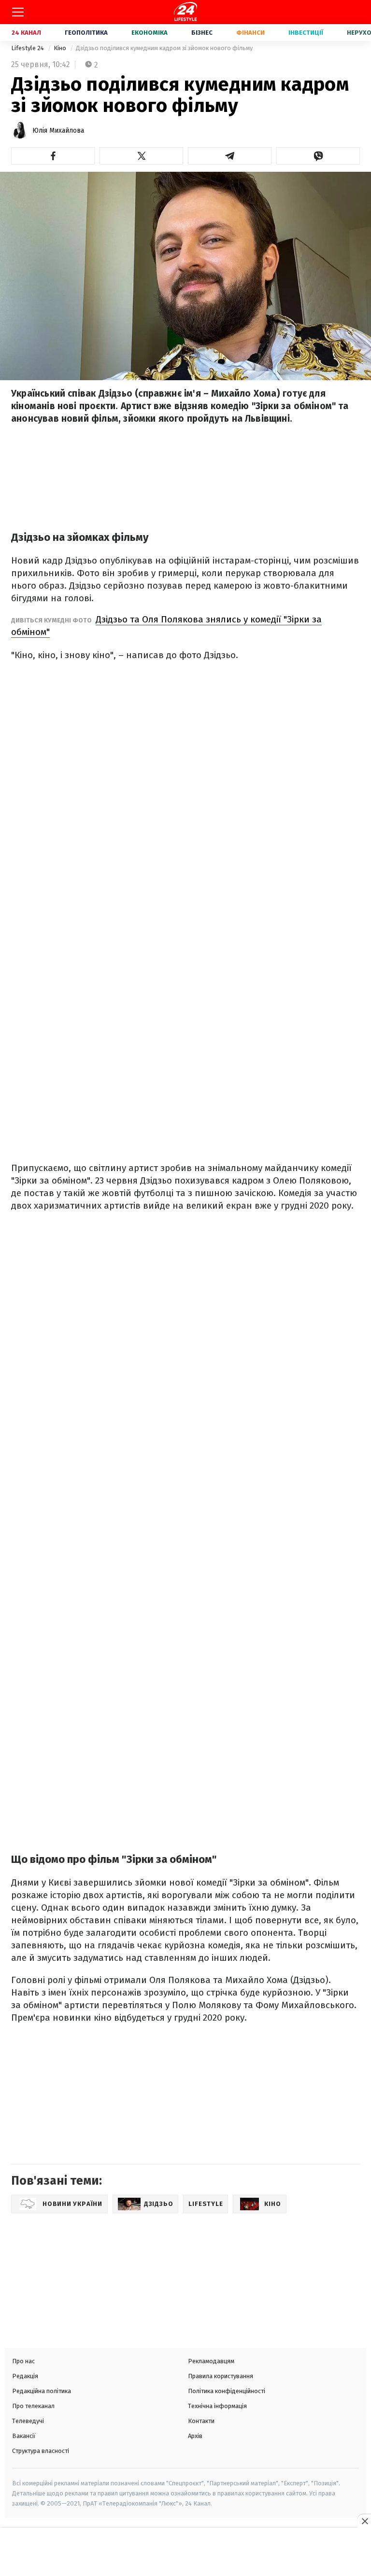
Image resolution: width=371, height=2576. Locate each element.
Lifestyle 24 (28, 48)
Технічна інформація (217, 2406)
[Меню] (18, 12)
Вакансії (24, 2436)
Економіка (150, 33)
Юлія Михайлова (58, 131)
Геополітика (86, 33)
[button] (53, 156)
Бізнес (202, 33)
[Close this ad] (364, 2521)
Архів (195, 2436)
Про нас (23, 2361)
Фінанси (250, 33)
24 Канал (26, 33)
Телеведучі (28, 2421)
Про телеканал (33, 2406)
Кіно (61, 48)
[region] (185, 2553)
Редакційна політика (42, 2391)
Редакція (25, 2376)
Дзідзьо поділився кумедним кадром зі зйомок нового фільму (164, 48)
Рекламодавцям (211, 2361)
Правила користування (221, 2376)
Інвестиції (306, 33)
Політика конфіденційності (227, 2391)
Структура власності (41, 2451)
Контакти (201, 2421)
